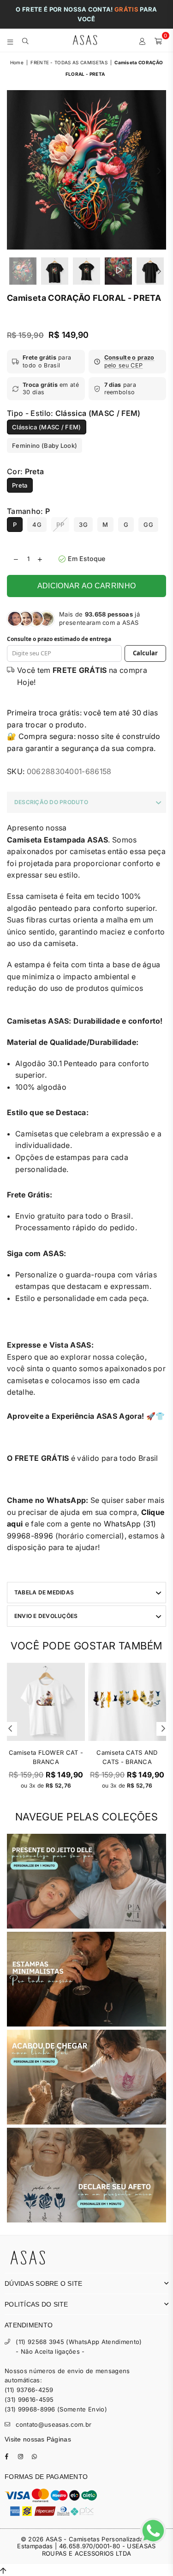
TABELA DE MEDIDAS (44, 1592)
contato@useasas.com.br (54, 2424)
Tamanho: (28, 511)
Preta (20, 485)
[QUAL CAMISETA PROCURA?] (26, 40)
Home (17, 62)
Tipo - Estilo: (74, 413)
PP (60, 525)
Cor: (25, 471)
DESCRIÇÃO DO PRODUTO (51, 802)
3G (83, 525)
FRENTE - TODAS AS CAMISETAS (69, 62)
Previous (14, 171)
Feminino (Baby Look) (45, 446)
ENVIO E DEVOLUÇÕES (46, 1616)
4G (37, 525)
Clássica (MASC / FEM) (47, 427)
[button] (128, 362)
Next (159, 171)
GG (148, 525)
